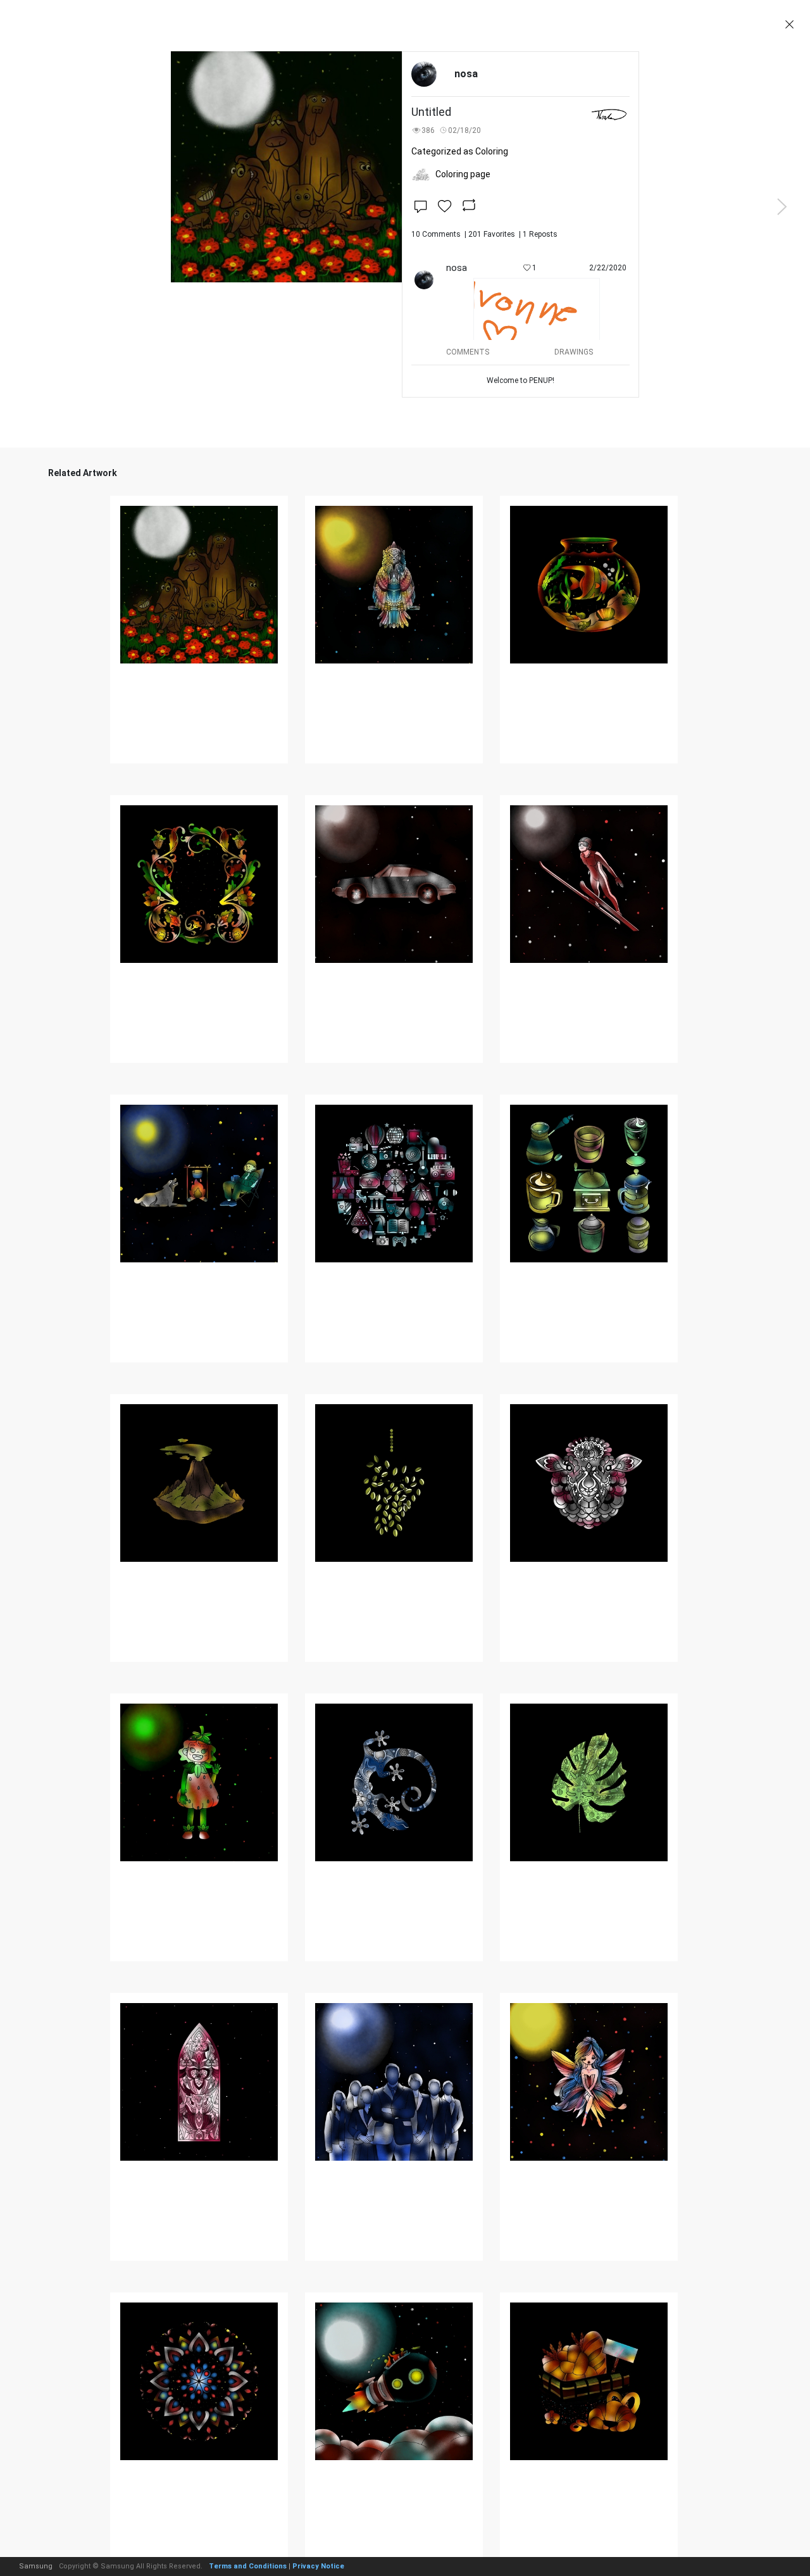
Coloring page (463, 174)
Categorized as (460, 151)
